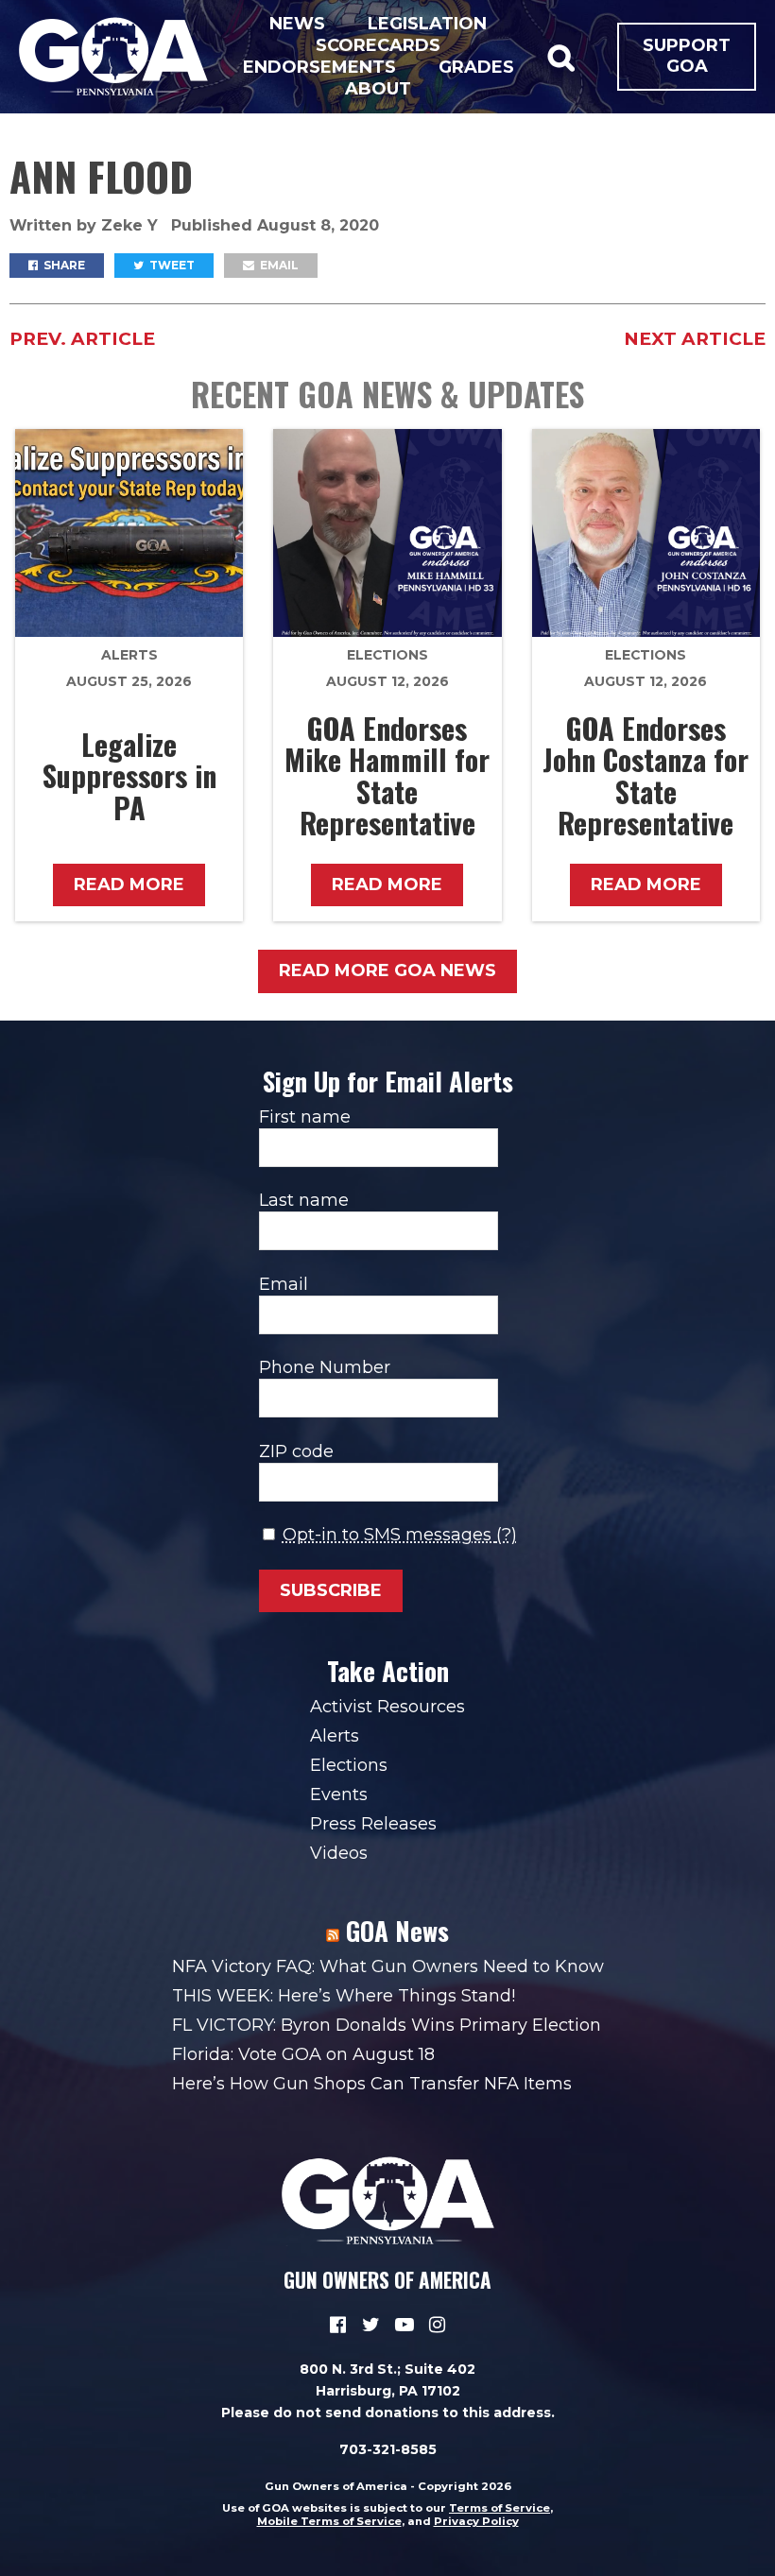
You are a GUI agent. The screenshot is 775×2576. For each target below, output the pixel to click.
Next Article (695, 339)
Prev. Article (82, 339)
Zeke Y (132, 225)
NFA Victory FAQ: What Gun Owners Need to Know (388, 1966)
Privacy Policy (476, 2521)
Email (278, 265)
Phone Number (325, 1367)
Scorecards (378, 45)
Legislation (427, 24)
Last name (304, 1200)
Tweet (171, 265)
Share (63, 265)
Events (339, 1795)
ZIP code (296, 1451)
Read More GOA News (387, 970)
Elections (387, 655)
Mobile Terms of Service (329, 2521)
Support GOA (687, 56)
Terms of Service (499, 2508)
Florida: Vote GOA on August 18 (303, 2054)
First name (305, 1117)
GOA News (397, 1931)
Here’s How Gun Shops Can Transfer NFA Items (372, 2084)
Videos (339, 1853)
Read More (129, 884)
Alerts (129, 655)
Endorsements (319, 67)
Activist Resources (387, 1707)
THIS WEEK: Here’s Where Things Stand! (344, 1996)
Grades (476, 67)
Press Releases (373, 1824)
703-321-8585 (388, 2449)
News (297, 24)
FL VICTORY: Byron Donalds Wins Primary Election (387, 2025)
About (378, 89)
